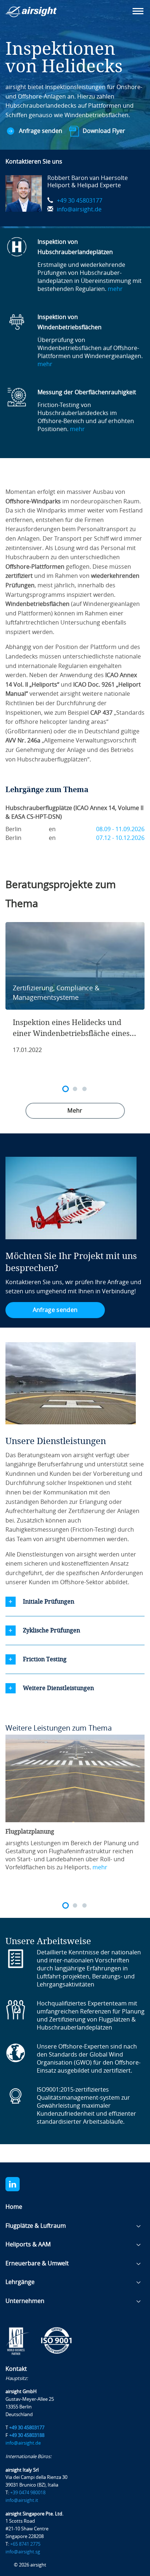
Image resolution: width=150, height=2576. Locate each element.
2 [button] (75, 1089)
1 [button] (66, 1089)
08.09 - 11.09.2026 (120, 829)
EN (52, 829)
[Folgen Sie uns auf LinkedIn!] (19, 2184)
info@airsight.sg (23, 2552)
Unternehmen (25, 2301)
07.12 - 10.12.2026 (120, 838)
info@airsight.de (79, 209)
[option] (75, 992)
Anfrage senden (41, 131)
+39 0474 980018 (28, 2493)
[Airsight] (42, 14)
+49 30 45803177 (80, 201)
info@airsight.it (22, 2500)
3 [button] (84, 1089)
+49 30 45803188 (27, 2435)
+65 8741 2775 (25, 2544)
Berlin (13, 829)
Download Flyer (104, 131)
